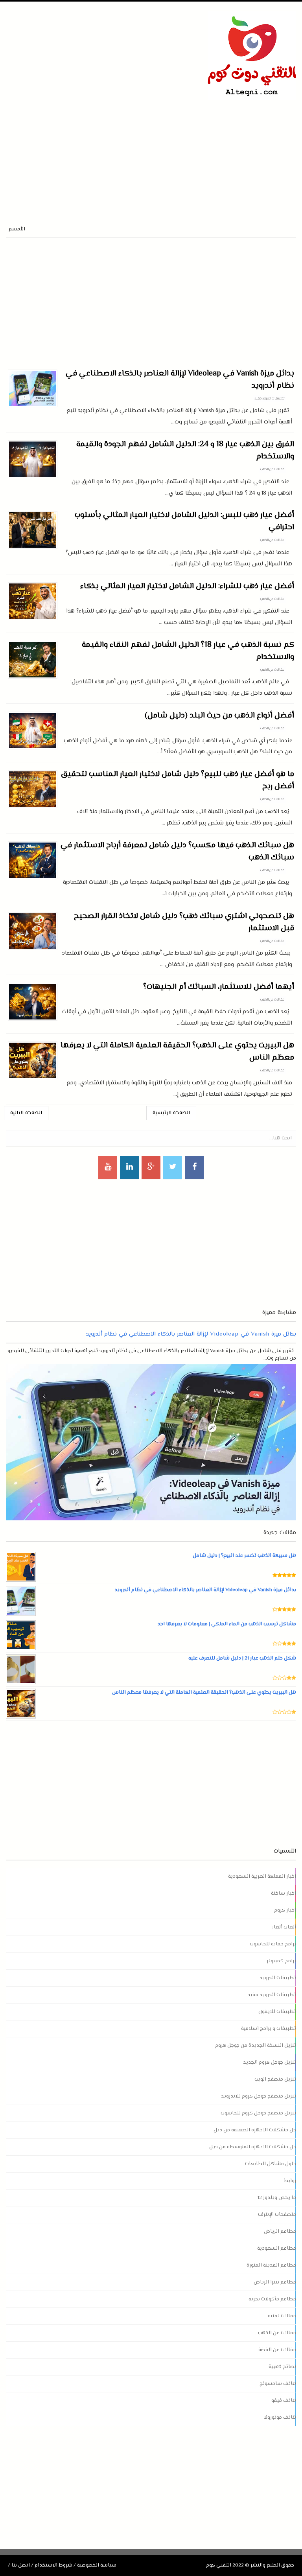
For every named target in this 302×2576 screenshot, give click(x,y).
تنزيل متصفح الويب (275, 2079)
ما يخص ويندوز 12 (277, 2198)
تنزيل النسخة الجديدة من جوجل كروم (256, 2046)
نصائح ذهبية (282, 2367)
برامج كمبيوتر (281, 1961)
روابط (290, 2181)
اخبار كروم (285, 1910)
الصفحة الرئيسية (171, 1113)
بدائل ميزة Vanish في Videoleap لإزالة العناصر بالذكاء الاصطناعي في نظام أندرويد (191, 1334)
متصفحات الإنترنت (277, 2215)
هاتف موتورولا (280, 2418)
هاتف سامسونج (278, 2384)
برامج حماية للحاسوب (273, 1944)
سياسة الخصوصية (97, 2565)
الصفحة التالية (26, 1113)
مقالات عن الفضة (277, 2350)
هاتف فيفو (284, 2401)
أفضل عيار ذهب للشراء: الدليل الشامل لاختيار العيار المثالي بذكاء (187, 586)
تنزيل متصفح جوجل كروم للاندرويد (259, 2096)
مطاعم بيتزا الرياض (275, 2282)
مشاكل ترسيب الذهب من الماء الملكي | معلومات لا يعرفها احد (227, 1624)
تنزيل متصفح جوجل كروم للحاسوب (258, 2113)
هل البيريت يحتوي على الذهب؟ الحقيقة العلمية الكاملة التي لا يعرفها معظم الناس (204, 1693)
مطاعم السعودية (277, 2248)
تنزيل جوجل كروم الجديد (270, 2063)
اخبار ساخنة (284, 1893)
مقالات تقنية (282, 2316)
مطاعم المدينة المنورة (271, 2265)
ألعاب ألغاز (284, 1927)
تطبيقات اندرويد (278, 1978)
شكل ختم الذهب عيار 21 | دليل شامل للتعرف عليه (242, 1658)
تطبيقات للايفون (277, 2012)
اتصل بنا (21, 2565)
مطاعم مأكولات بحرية (272, 2299)
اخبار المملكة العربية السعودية (262, 1877)
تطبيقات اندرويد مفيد (269, 399)
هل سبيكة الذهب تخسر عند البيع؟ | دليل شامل (244, 1556)
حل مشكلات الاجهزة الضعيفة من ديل (255, 2130)
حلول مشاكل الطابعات (271, 2164)
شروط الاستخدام (53, 2565)
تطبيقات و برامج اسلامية (269, 2029)
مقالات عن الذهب (272, 469)
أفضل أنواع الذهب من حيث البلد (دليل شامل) (219, 716)
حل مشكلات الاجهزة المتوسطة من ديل (253, 2147)
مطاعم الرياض (280, 2232)
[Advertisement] (98, 155)
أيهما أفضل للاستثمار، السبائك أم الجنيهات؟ (219, 987)
